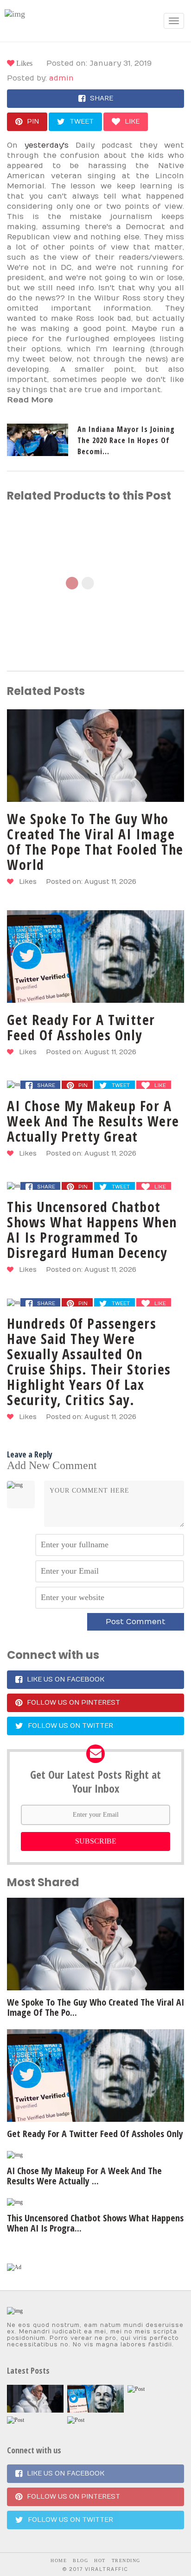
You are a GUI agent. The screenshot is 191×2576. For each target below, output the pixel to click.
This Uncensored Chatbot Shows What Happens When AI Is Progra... (95, 2223)
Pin (33, 122)
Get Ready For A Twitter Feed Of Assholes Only (81, 1027)
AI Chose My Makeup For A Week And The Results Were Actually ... (84, 2176)
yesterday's (47, 145)
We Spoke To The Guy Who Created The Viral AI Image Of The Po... (95, 2007)
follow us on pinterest (73, 1703)
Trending (126, 2560)
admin (61, 78)
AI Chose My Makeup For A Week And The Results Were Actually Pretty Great (93, 1121)
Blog (80, 2560)
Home (59, 2560)
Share (102, 98)
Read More (30, 400)
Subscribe (96, 1841)
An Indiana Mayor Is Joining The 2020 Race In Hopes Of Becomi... (126, 440)
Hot (100, 2560)
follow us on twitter (70, 1726)
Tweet (82, 122)
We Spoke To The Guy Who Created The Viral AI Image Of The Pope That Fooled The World (95, 842)
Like (132, 122)
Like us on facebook (66, 1679)
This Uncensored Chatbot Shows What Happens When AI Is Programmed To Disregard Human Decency (92, 1230)
